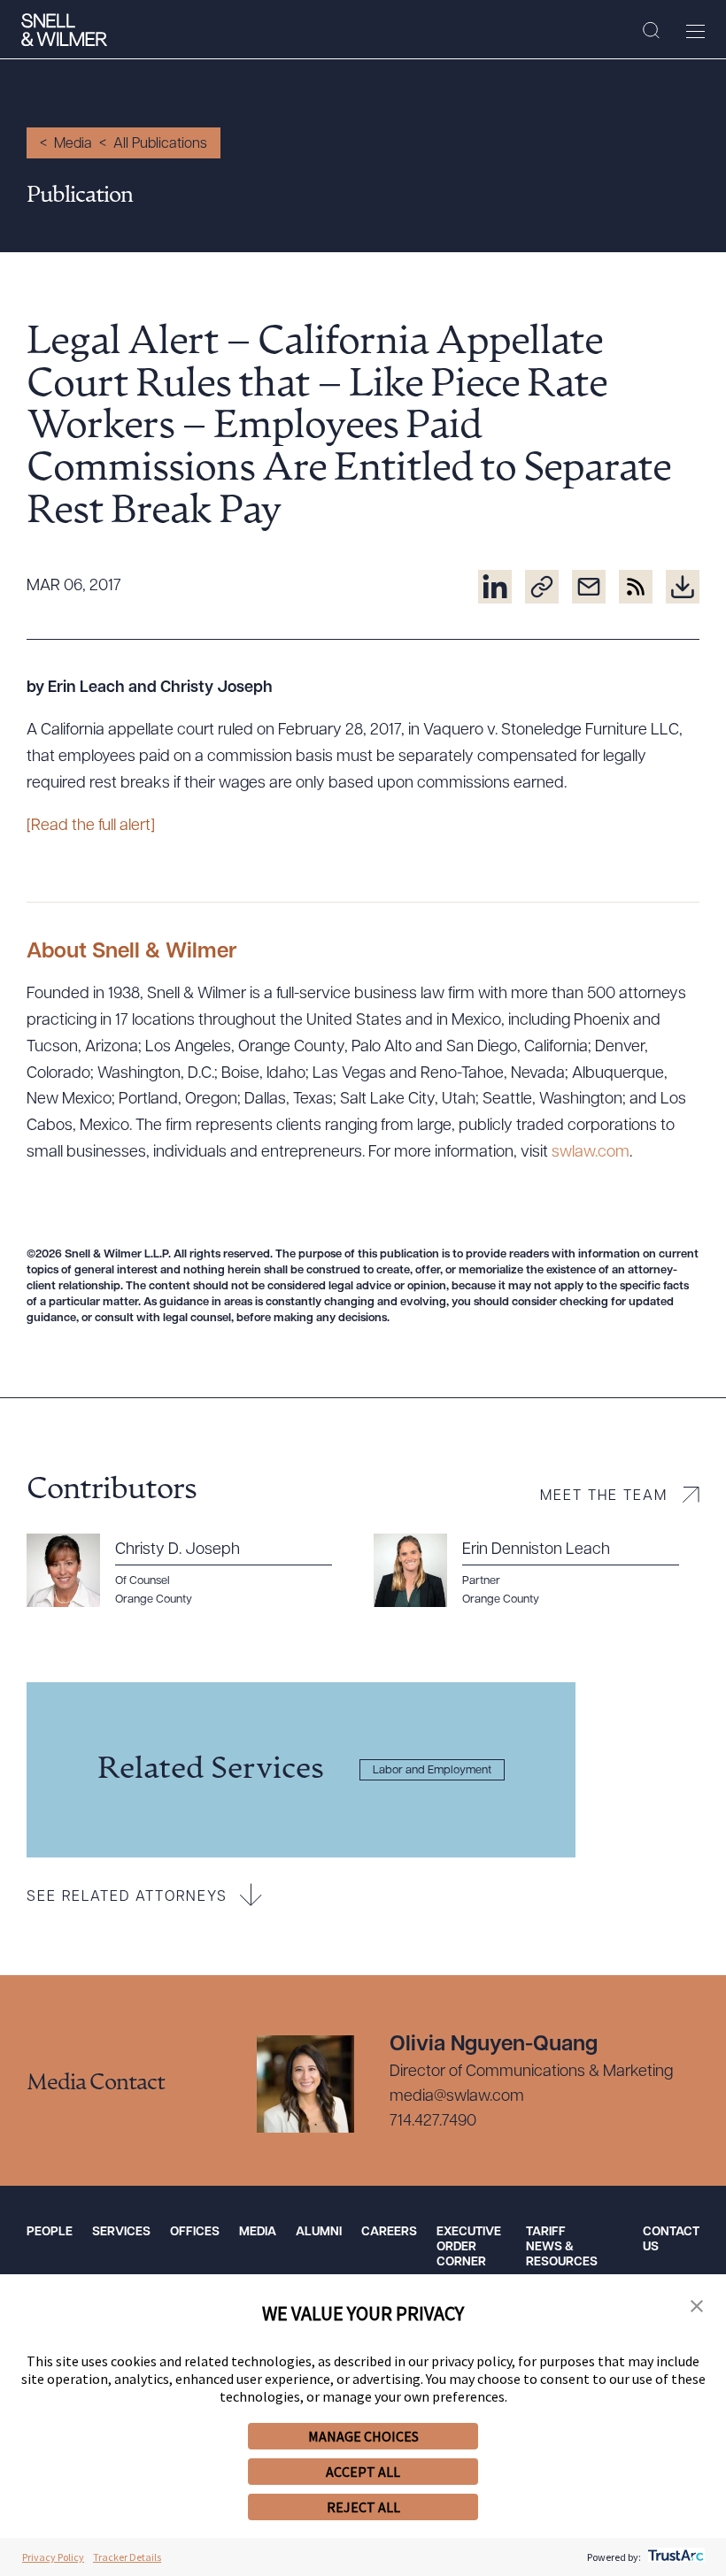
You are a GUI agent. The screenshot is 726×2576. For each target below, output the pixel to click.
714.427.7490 (433, 2122)
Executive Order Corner (469, 2247)
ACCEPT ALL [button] (363, 2472)
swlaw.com (591, 1153)
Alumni (319, 2232)
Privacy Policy (53, 2557)
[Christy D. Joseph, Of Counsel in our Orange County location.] (189, 1571)
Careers (389, 2232)
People (50, 2232)
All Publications (160, 144)
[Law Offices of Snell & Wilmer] (64, 30)
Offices (195, 2232)
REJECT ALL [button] (363, 2507)
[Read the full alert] (91, 827)
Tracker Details (127, 2557)
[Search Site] (651, 31)
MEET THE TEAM (604, 1496)
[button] (697, 2307)
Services (121, 2232)
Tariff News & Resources (562, 2247)
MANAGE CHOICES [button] (363, 2436)
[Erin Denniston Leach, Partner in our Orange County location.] (537, 1571)
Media (73, 144)
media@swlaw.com (457, 2097)
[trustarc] (674, 2557)
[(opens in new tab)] (495, 587)
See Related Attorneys (127, 1897)
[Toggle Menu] (695, 31)
